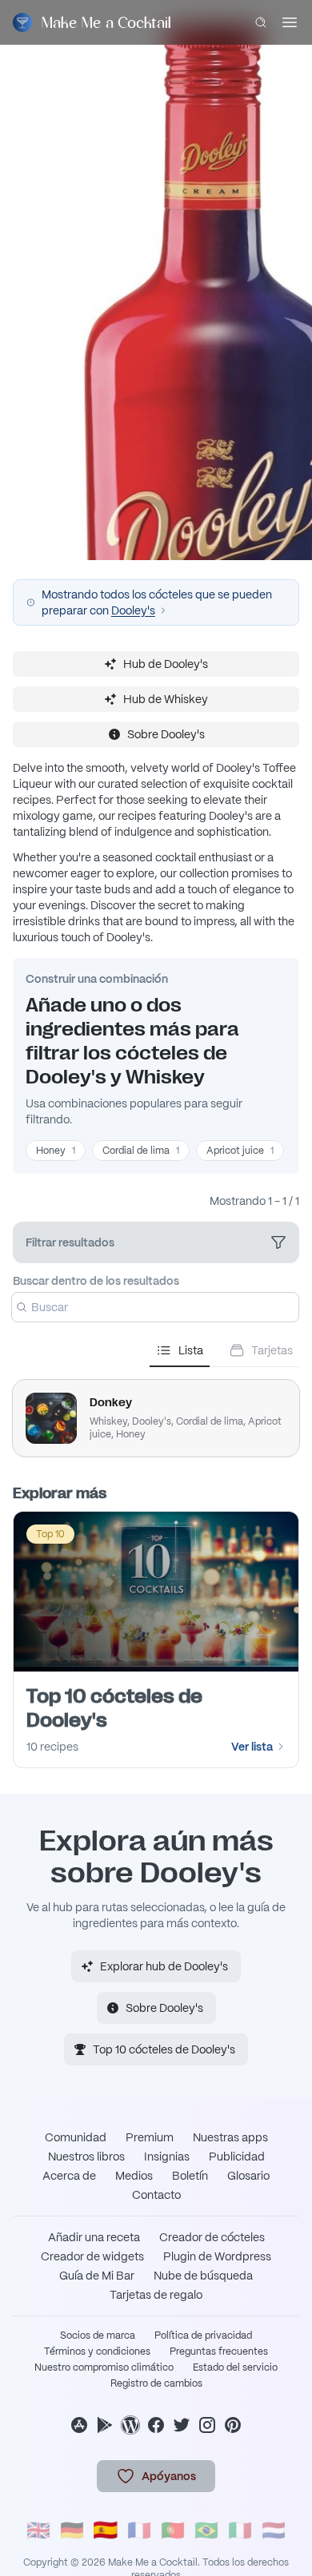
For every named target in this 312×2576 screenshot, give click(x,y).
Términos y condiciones (97, 2351)
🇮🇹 (240, 2530)
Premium (150, 2137)
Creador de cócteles (212, 2237)
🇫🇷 (139, 2530)
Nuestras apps (230, 2137)
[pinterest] (233, 2425)
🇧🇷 (206, 2530)
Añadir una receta (94, 2237)
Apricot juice (240, 1151)
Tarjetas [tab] (272, 1350)
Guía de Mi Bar (97, 2276)
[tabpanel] (156, 1412)
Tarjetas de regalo (156, 2295)
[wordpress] (130, 2425)
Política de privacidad (203, 2335)
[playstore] (105, 2425)
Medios (134, 2176)
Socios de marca (98, 2335)
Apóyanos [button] (169, 2476)
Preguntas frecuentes (219, 2351)
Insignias (167, 2157)
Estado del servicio (235, 2367)
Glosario (248, 2176)
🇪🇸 (106, 2530)
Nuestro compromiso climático (104, 2367)
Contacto (156, 2195)
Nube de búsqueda (203, 2276)
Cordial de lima (141, 1151)
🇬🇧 (38, 2530)
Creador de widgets (92, 2256)
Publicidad (237, 2157)
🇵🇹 (173, 2530)
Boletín (190, 2176)
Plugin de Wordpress (217, 2256)
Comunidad (76, 2137)
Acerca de (69, 2176)
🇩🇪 (72, 2530)
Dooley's (133, 610)
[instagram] (207, 2425)
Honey (56, 1151)
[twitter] (182, 2425)
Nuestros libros (86, 2157)
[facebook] (156, 2425)
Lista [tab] (191, 1350)
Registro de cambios (156, 2383)
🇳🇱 (274, 2530)
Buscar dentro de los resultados (96, 1281)
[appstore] (79, 2425)
